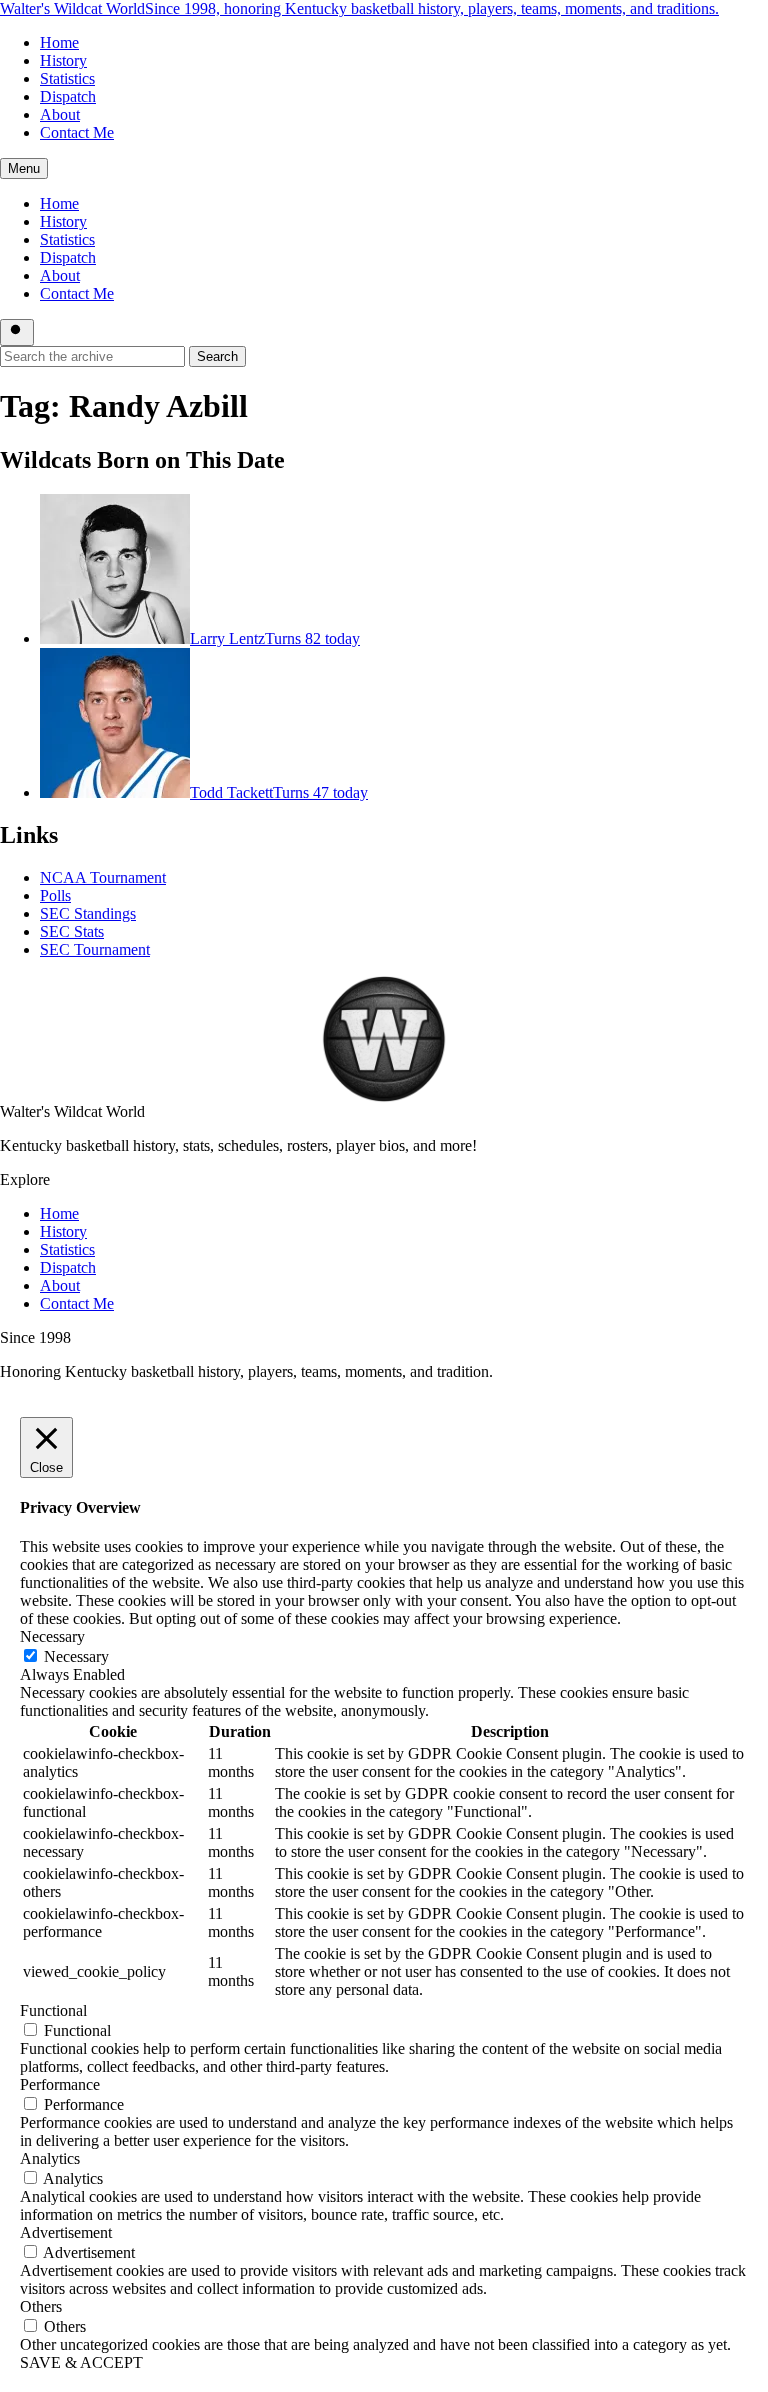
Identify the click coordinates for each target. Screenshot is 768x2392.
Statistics (67, 78)
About (60, 114)
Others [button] (41, 2306)
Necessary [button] (52, 1636)
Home (59, 42)
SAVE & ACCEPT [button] (81, 2362)
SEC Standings (88, 913)
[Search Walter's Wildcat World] (17, 332)
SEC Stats (72, 931)
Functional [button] (53, 2010)
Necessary (76, 1656)
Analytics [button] (50, 2158)
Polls (55, 895)
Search (217, 356)
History (63, 60)
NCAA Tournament (103, 877)
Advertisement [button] (66, 2232)
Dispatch (68, 96)
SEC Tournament (95, 949)
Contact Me (77, 132)
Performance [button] (60, 2084)
